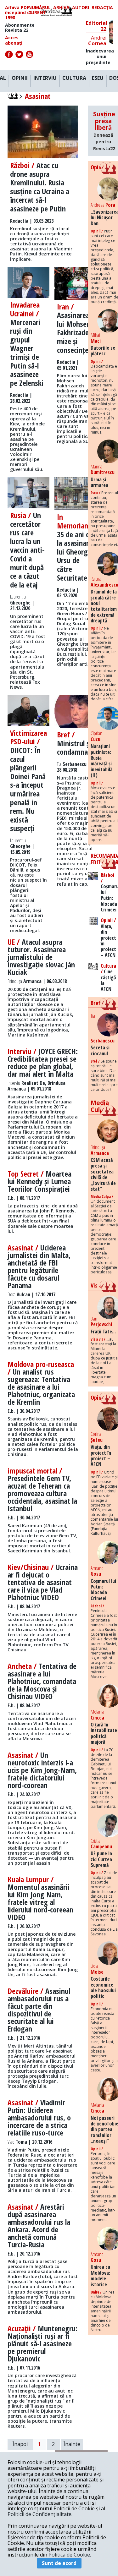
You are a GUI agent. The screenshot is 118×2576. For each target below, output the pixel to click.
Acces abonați (14, 40)
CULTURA (74, 78)
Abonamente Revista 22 (20, 28)
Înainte (72, 2444)
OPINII (20, 78)
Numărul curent (39, 10)
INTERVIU (45, 78)
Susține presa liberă (104, 131)
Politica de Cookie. (70, 2555)
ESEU (98, 78)
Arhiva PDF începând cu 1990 (19, 13)
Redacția (102, 8)
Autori (81, 8)
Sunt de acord (59, 2563)
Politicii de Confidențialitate (39, 2514)
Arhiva (61, 8)
